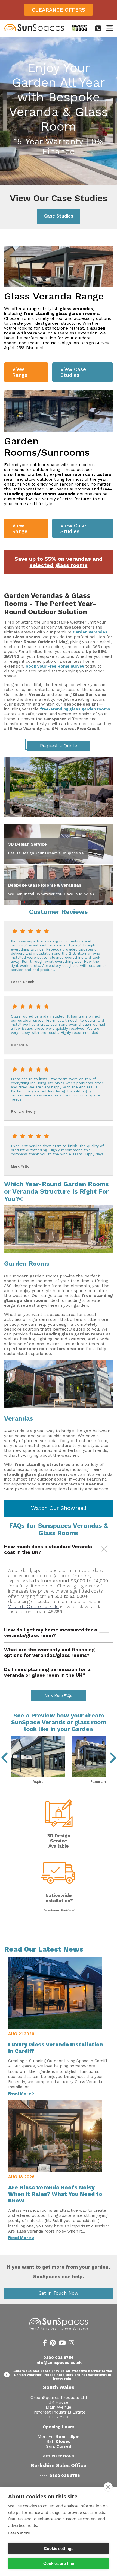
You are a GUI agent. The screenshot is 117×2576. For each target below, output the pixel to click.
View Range (20, 372)
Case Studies (59, 216)
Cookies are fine (59, 2563)
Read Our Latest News (44, 1949)
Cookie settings (59, 2548)
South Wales (59, 2387)
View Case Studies (73, 372)
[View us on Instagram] (71, 2344)
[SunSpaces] (34, 31)
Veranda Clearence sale (33, 1607)
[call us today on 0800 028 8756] (98, 28)
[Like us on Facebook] (45, 2344)
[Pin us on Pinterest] (53, 2344)
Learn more (19, 2533)
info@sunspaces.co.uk (59, 2363)
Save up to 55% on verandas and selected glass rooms (59, 562)
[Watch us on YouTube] (62, 2344)
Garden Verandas (90, 632)
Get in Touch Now (59, 2293)
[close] (108, 2487)
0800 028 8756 (59, 2358)
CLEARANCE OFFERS (59, 10)
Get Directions (59, 2456)
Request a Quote (59, 746)
